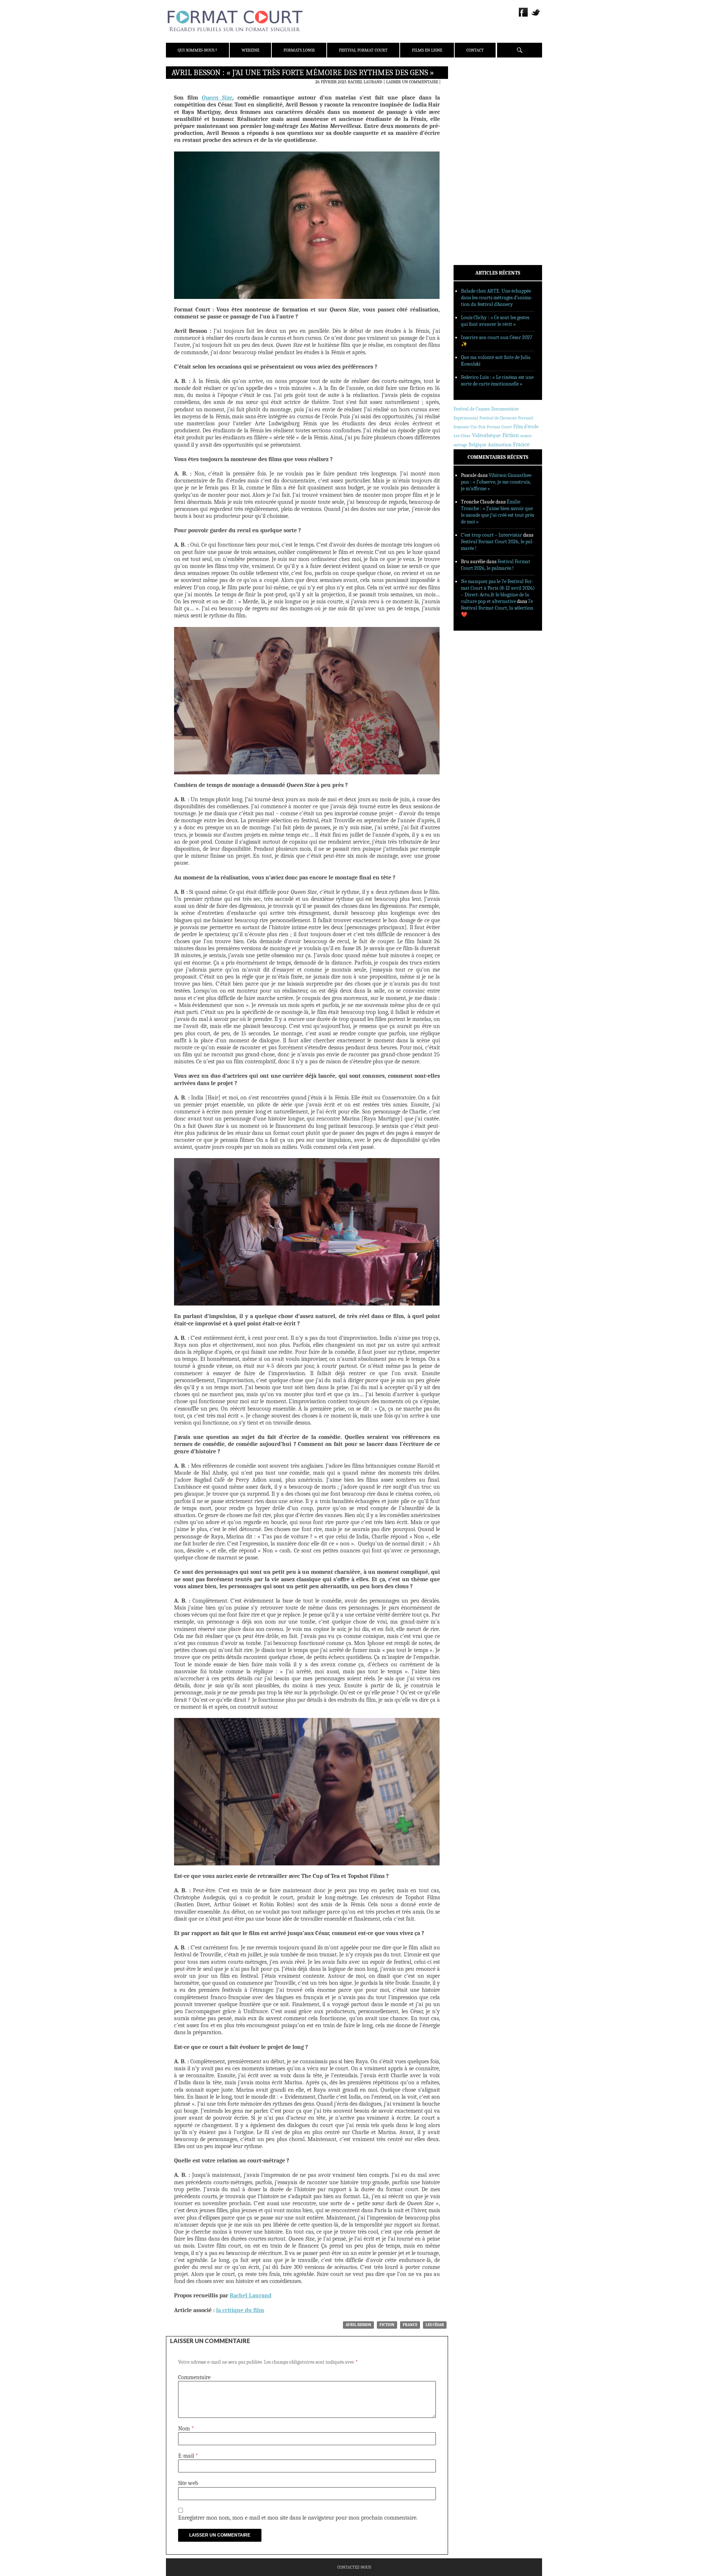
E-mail (188, 2456)
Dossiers (473, 160)
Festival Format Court (363, 50)
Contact (475, 50)
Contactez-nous (354, 2567)
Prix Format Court (495, 427)
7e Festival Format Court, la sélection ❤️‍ (497, 608)
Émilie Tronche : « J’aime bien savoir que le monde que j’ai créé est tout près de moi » (497, 512)
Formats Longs (299, 50)
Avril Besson (358, 2325)
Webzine (250, 50)
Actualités (476, 141)
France (410, 2325)
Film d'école (526, 427)
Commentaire (194, 2377)
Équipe (471, 99)
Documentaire (505, 409)
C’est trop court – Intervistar (492, 535)
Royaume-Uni (465, 427)
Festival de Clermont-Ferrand (506, 418)
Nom (186, 2429)
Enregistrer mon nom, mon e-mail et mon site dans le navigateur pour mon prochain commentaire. (298, 2518)
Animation (500, 445)
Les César (435, 2325)
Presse (470, 109)
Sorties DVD (476, 189)
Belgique (478, 445)
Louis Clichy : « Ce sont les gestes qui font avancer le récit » (495, 321)
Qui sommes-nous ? (197, 50)
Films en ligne (427, 50)
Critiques (474, 151)
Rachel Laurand (365, 82)
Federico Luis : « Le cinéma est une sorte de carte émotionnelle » (497, 381)
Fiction (387, 2325)
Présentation (478, 90)
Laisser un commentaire (412, 82)
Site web (188, 2483)
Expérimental (466, 418)
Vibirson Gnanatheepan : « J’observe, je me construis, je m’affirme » (497, 482)
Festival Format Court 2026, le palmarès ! (496, 565)
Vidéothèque (486, 435)
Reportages (476, 179)
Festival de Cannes (472, 409)
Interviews (476, 170)
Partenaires (477, 118)
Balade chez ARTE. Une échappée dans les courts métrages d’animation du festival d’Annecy (497, 298)
